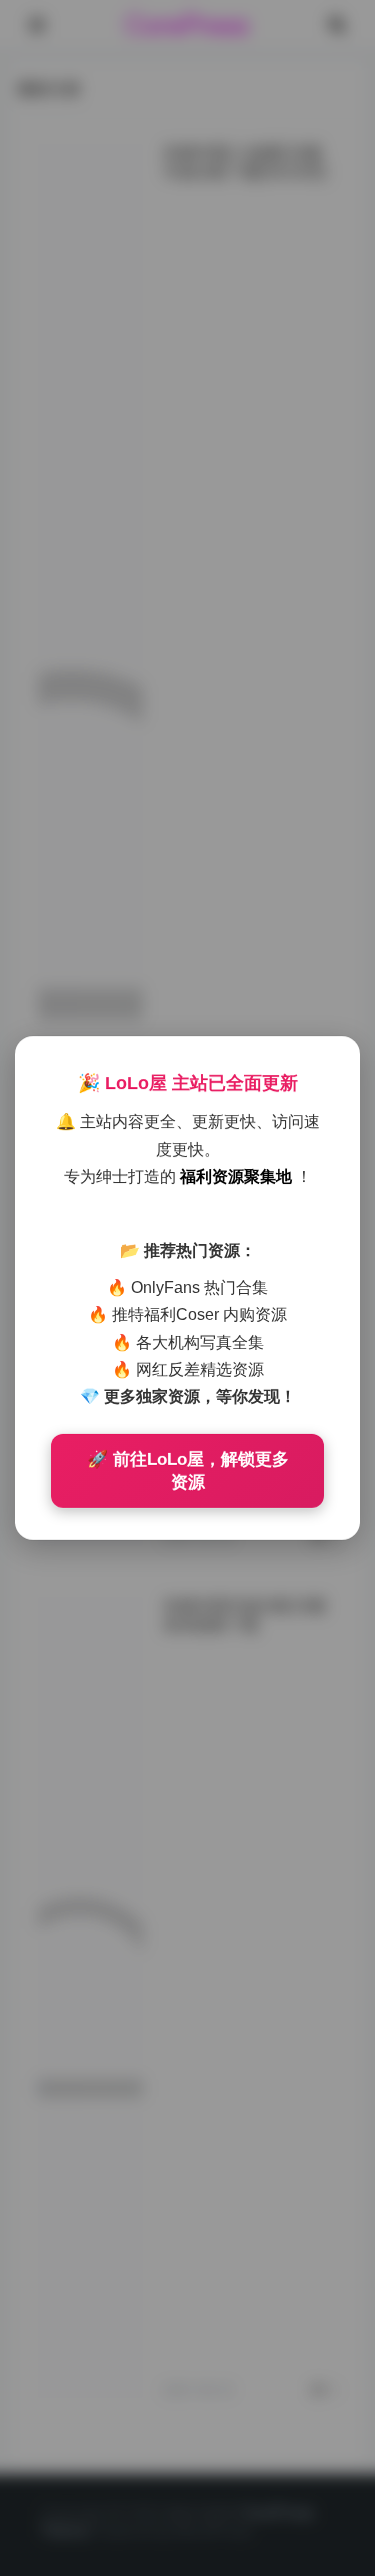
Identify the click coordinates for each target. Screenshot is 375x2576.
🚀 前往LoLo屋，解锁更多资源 (188, 1471)
